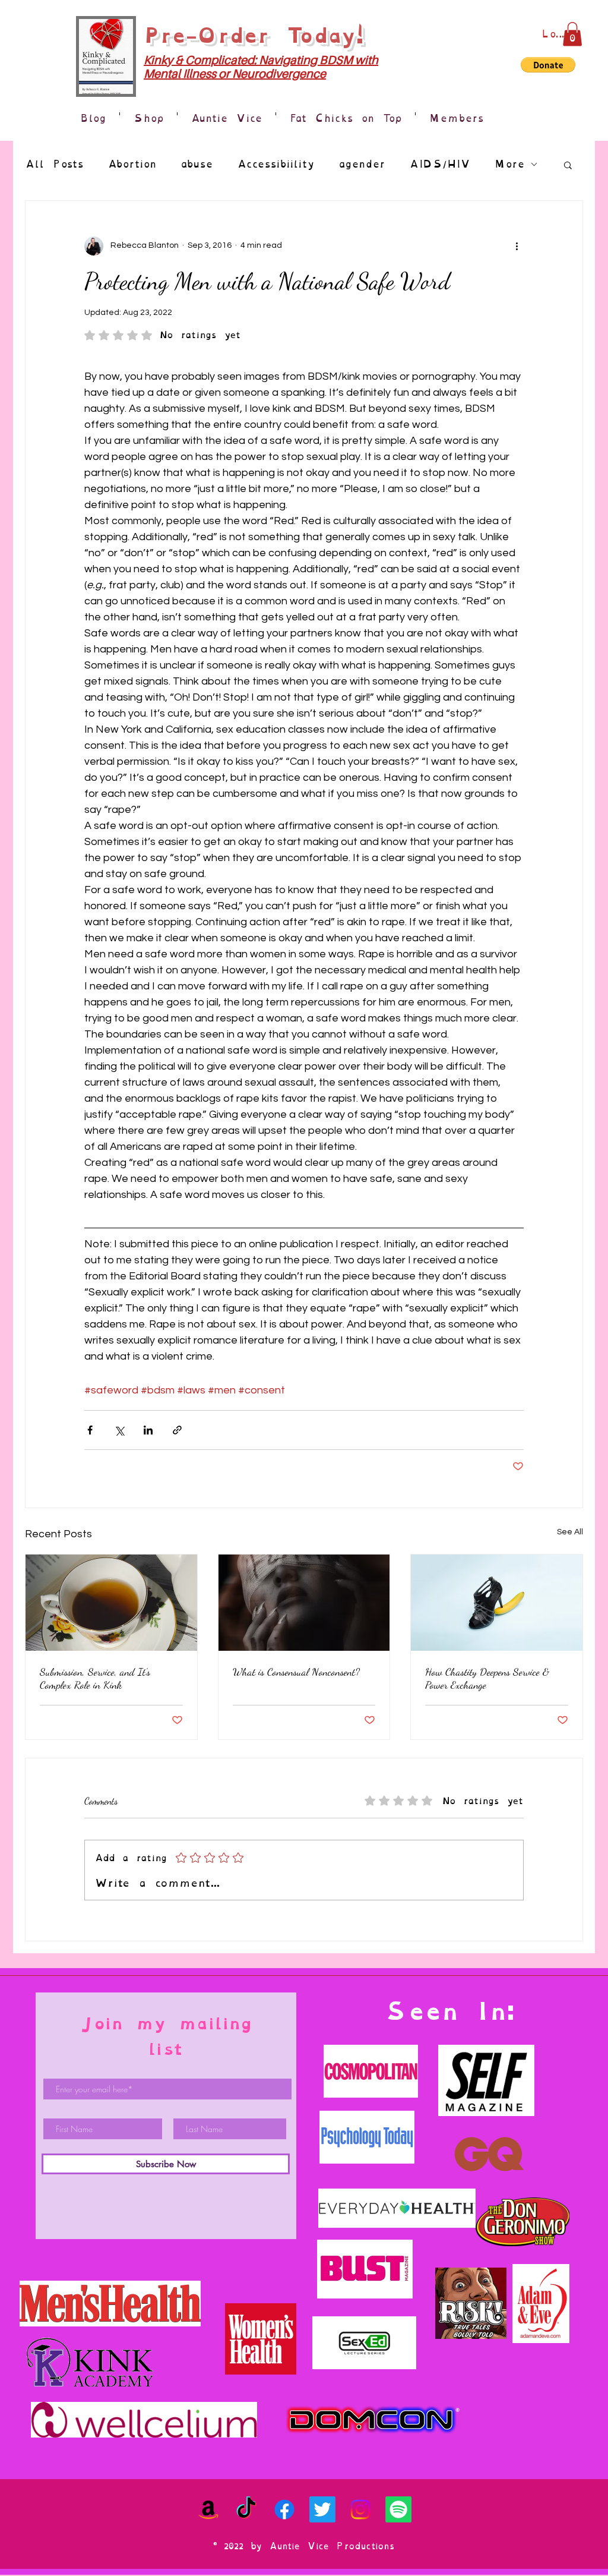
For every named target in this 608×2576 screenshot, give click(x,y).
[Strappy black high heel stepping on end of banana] (497, 1603)
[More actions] (517, 246)
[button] (572, 34)
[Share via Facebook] (90, 1430)
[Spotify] (398, 2509)
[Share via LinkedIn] (148, 1430)
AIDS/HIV (440, 164)
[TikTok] (246, 2509)
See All (570, 1532)
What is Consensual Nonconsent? (296, 1672)
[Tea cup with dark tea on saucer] (111, 1603)
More (509, 164)
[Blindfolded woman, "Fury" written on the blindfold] (304, 1603)
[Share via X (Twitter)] (119, 1430)
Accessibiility (276, 164)
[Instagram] (360, 2509)
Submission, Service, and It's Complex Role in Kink (95, 1678)
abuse (197, 164)
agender (362, 164)
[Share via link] (177, 1430)
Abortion (132, 164)
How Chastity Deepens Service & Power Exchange (487, 1678)
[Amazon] (208, 2509)
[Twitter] (322, 2509)
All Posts (54, 164)
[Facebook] (284, 2509)
